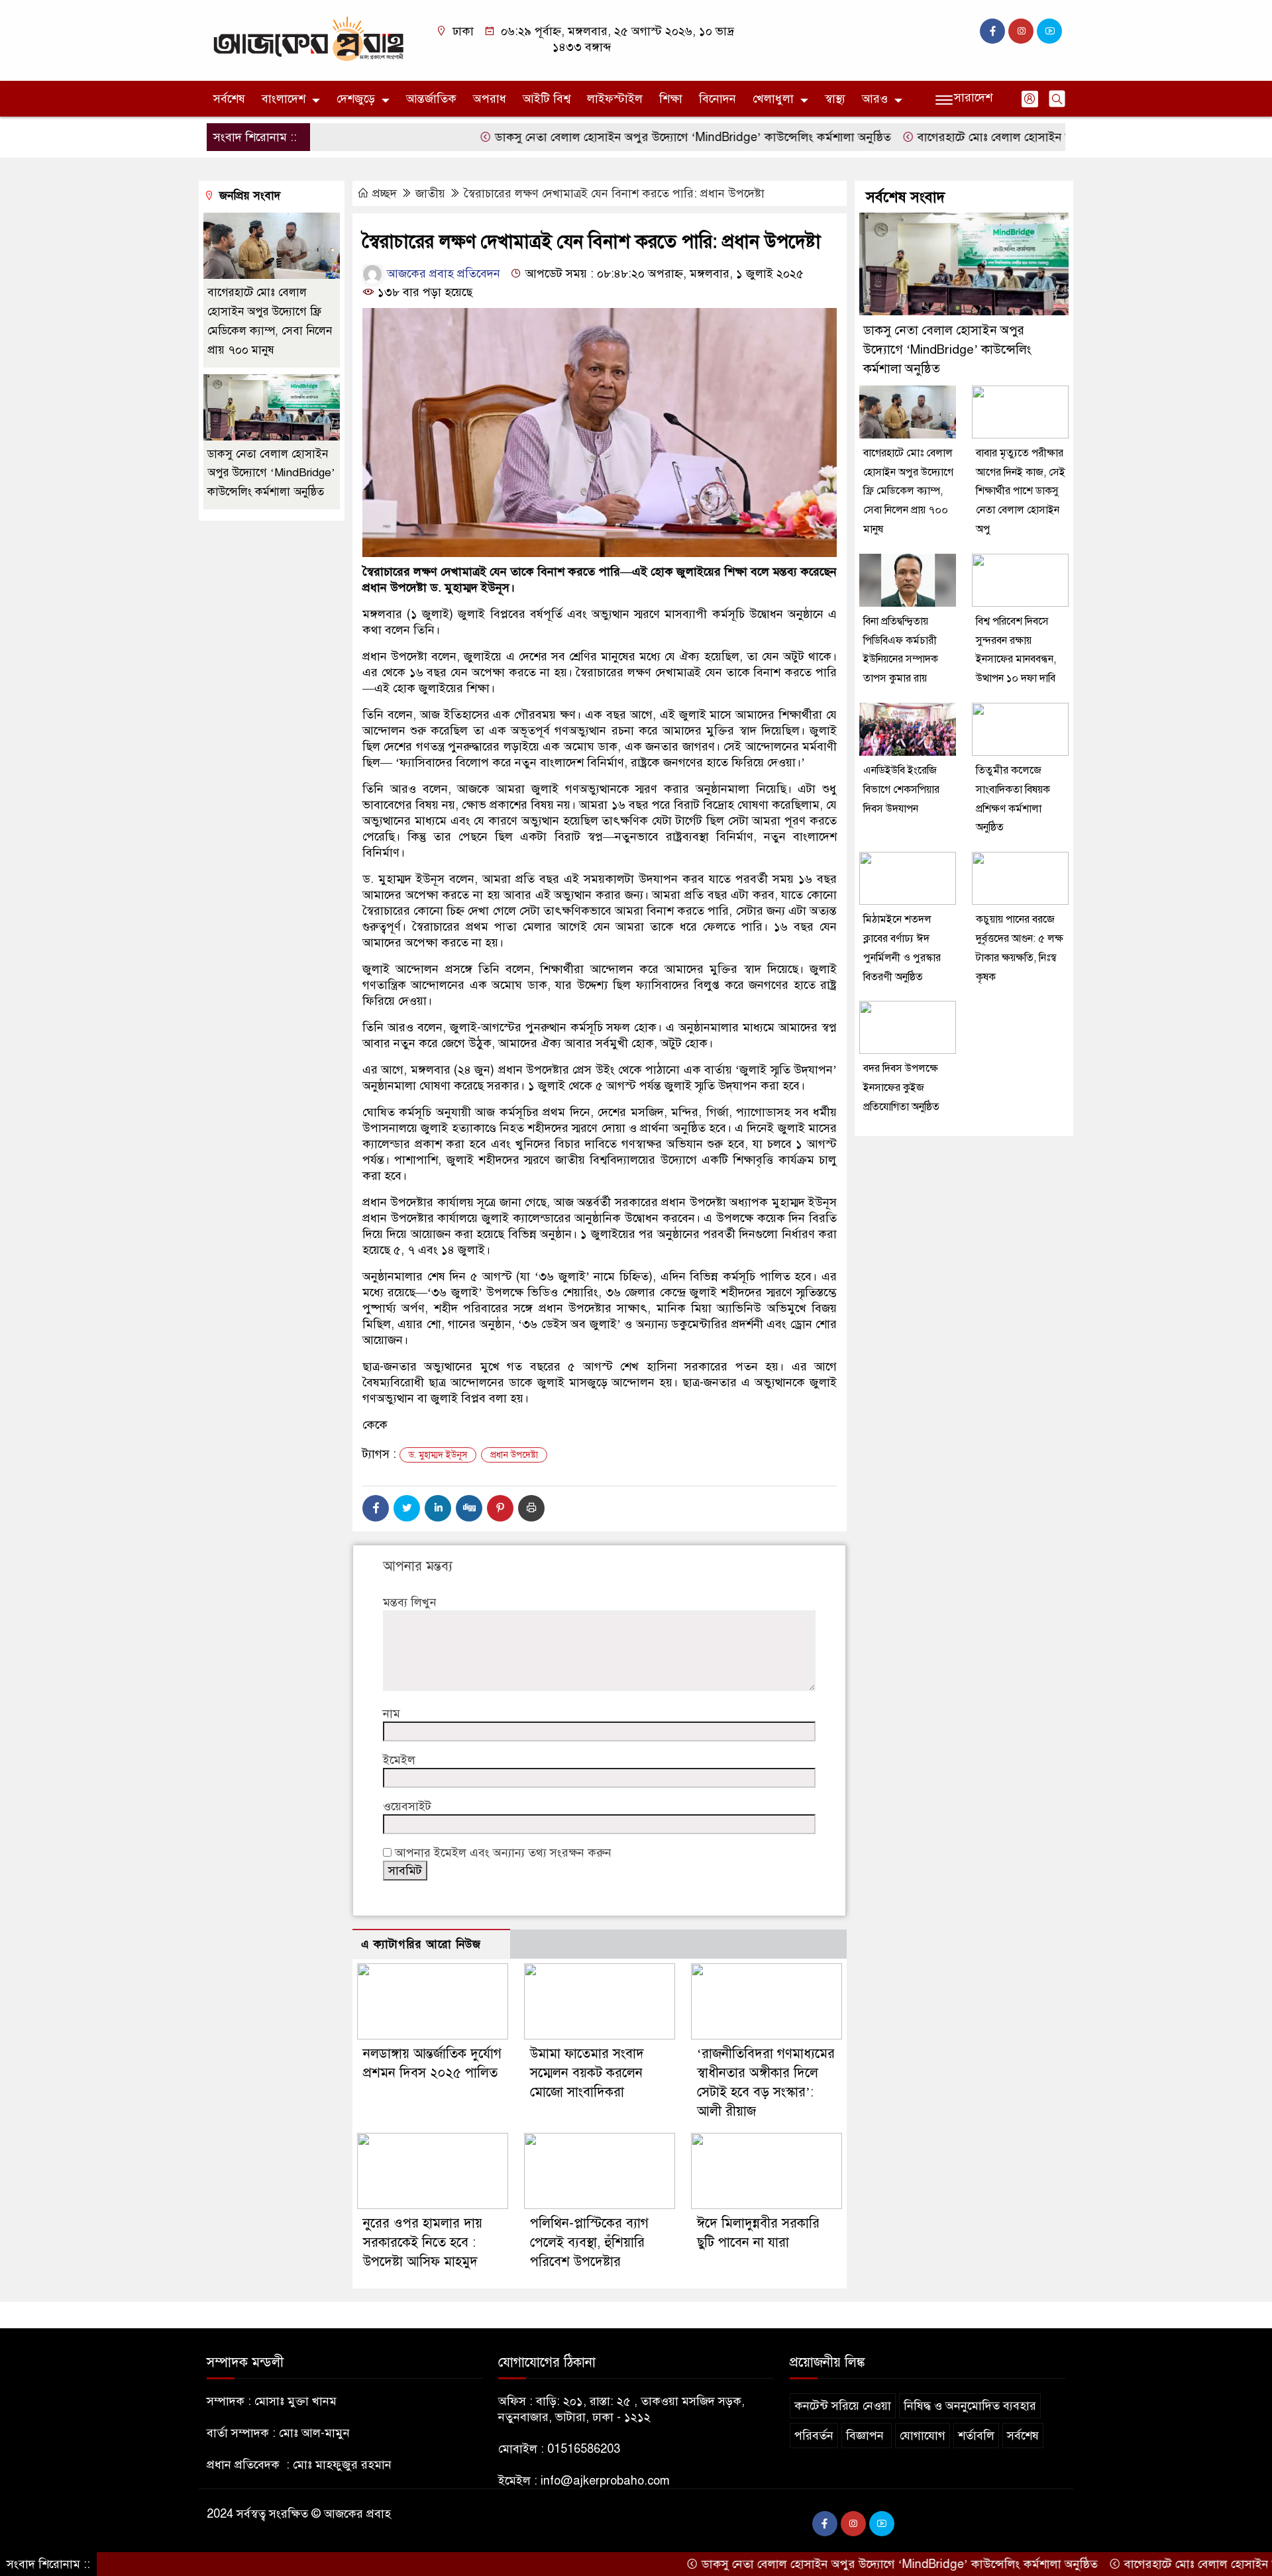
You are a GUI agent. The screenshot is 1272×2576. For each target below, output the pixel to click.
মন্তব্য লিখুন (410, 1602)
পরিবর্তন (814, 2436)
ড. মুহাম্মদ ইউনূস (438, 1455)
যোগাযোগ (923, 2436)
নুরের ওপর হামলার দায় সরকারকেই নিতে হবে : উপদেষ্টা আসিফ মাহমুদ (423, 2242)
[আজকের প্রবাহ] (308, 40)
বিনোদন (717, 99)
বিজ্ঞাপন (867, 2436)
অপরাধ (490, 99)
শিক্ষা (671, 99)
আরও (875, 99)
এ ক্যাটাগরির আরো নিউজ (421, 1944)
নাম (392, 1714)
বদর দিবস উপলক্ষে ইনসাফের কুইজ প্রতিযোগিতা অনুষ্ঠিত (901, 1088)
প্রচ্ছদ (385, 193)
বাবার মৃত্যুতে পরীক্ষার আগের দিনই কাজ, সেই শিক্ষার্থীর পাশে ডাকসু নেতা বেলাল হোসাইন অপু (1021, 491)
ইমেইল (399, 1760)
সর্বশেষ (229, 99)
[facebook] (992, 31)
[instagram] (1021, 31)
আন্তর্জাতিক (431, 99)
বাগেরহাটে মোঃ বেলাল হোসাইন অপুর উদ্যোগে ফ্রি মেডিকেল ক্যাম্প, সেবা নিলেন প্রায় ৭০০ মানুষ (908, 491)
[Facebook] (376, 1508)
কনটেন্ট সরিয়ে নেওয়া (843, 2406)
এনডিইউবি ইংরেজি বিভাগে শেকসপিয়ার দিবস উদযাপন (901, 790)
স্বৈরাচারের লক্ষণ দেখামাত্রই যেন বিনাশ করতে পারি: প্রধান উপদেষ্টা (614, 193)
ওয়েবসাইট (407, 1806)
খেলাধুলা (773, 99)
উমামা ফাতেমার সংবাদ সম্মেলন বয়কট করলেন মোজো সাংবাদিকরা (587, 2073)
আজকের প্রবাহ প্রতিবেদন (442, 274)
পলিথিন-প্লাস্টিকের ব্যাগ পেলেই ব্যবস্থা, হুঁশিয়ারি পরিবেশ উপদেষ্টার (589, 2242)
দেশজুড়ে (356, 99)
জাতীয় (430, 193)
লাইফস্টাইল (615, 99)
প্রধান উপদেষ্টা (514, 1455)
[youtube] (1049, 31)
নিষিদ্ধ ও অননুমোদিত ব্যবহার (970, 2406)
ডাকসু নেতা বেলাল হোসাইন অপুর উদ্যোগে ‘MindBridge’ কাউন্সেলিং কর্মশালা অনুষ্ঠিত (620, 137)
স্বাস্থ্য (835, 99)
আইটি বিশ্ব (547, 99)
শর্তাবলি (976, 2436)
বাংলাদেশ (284, 99)
